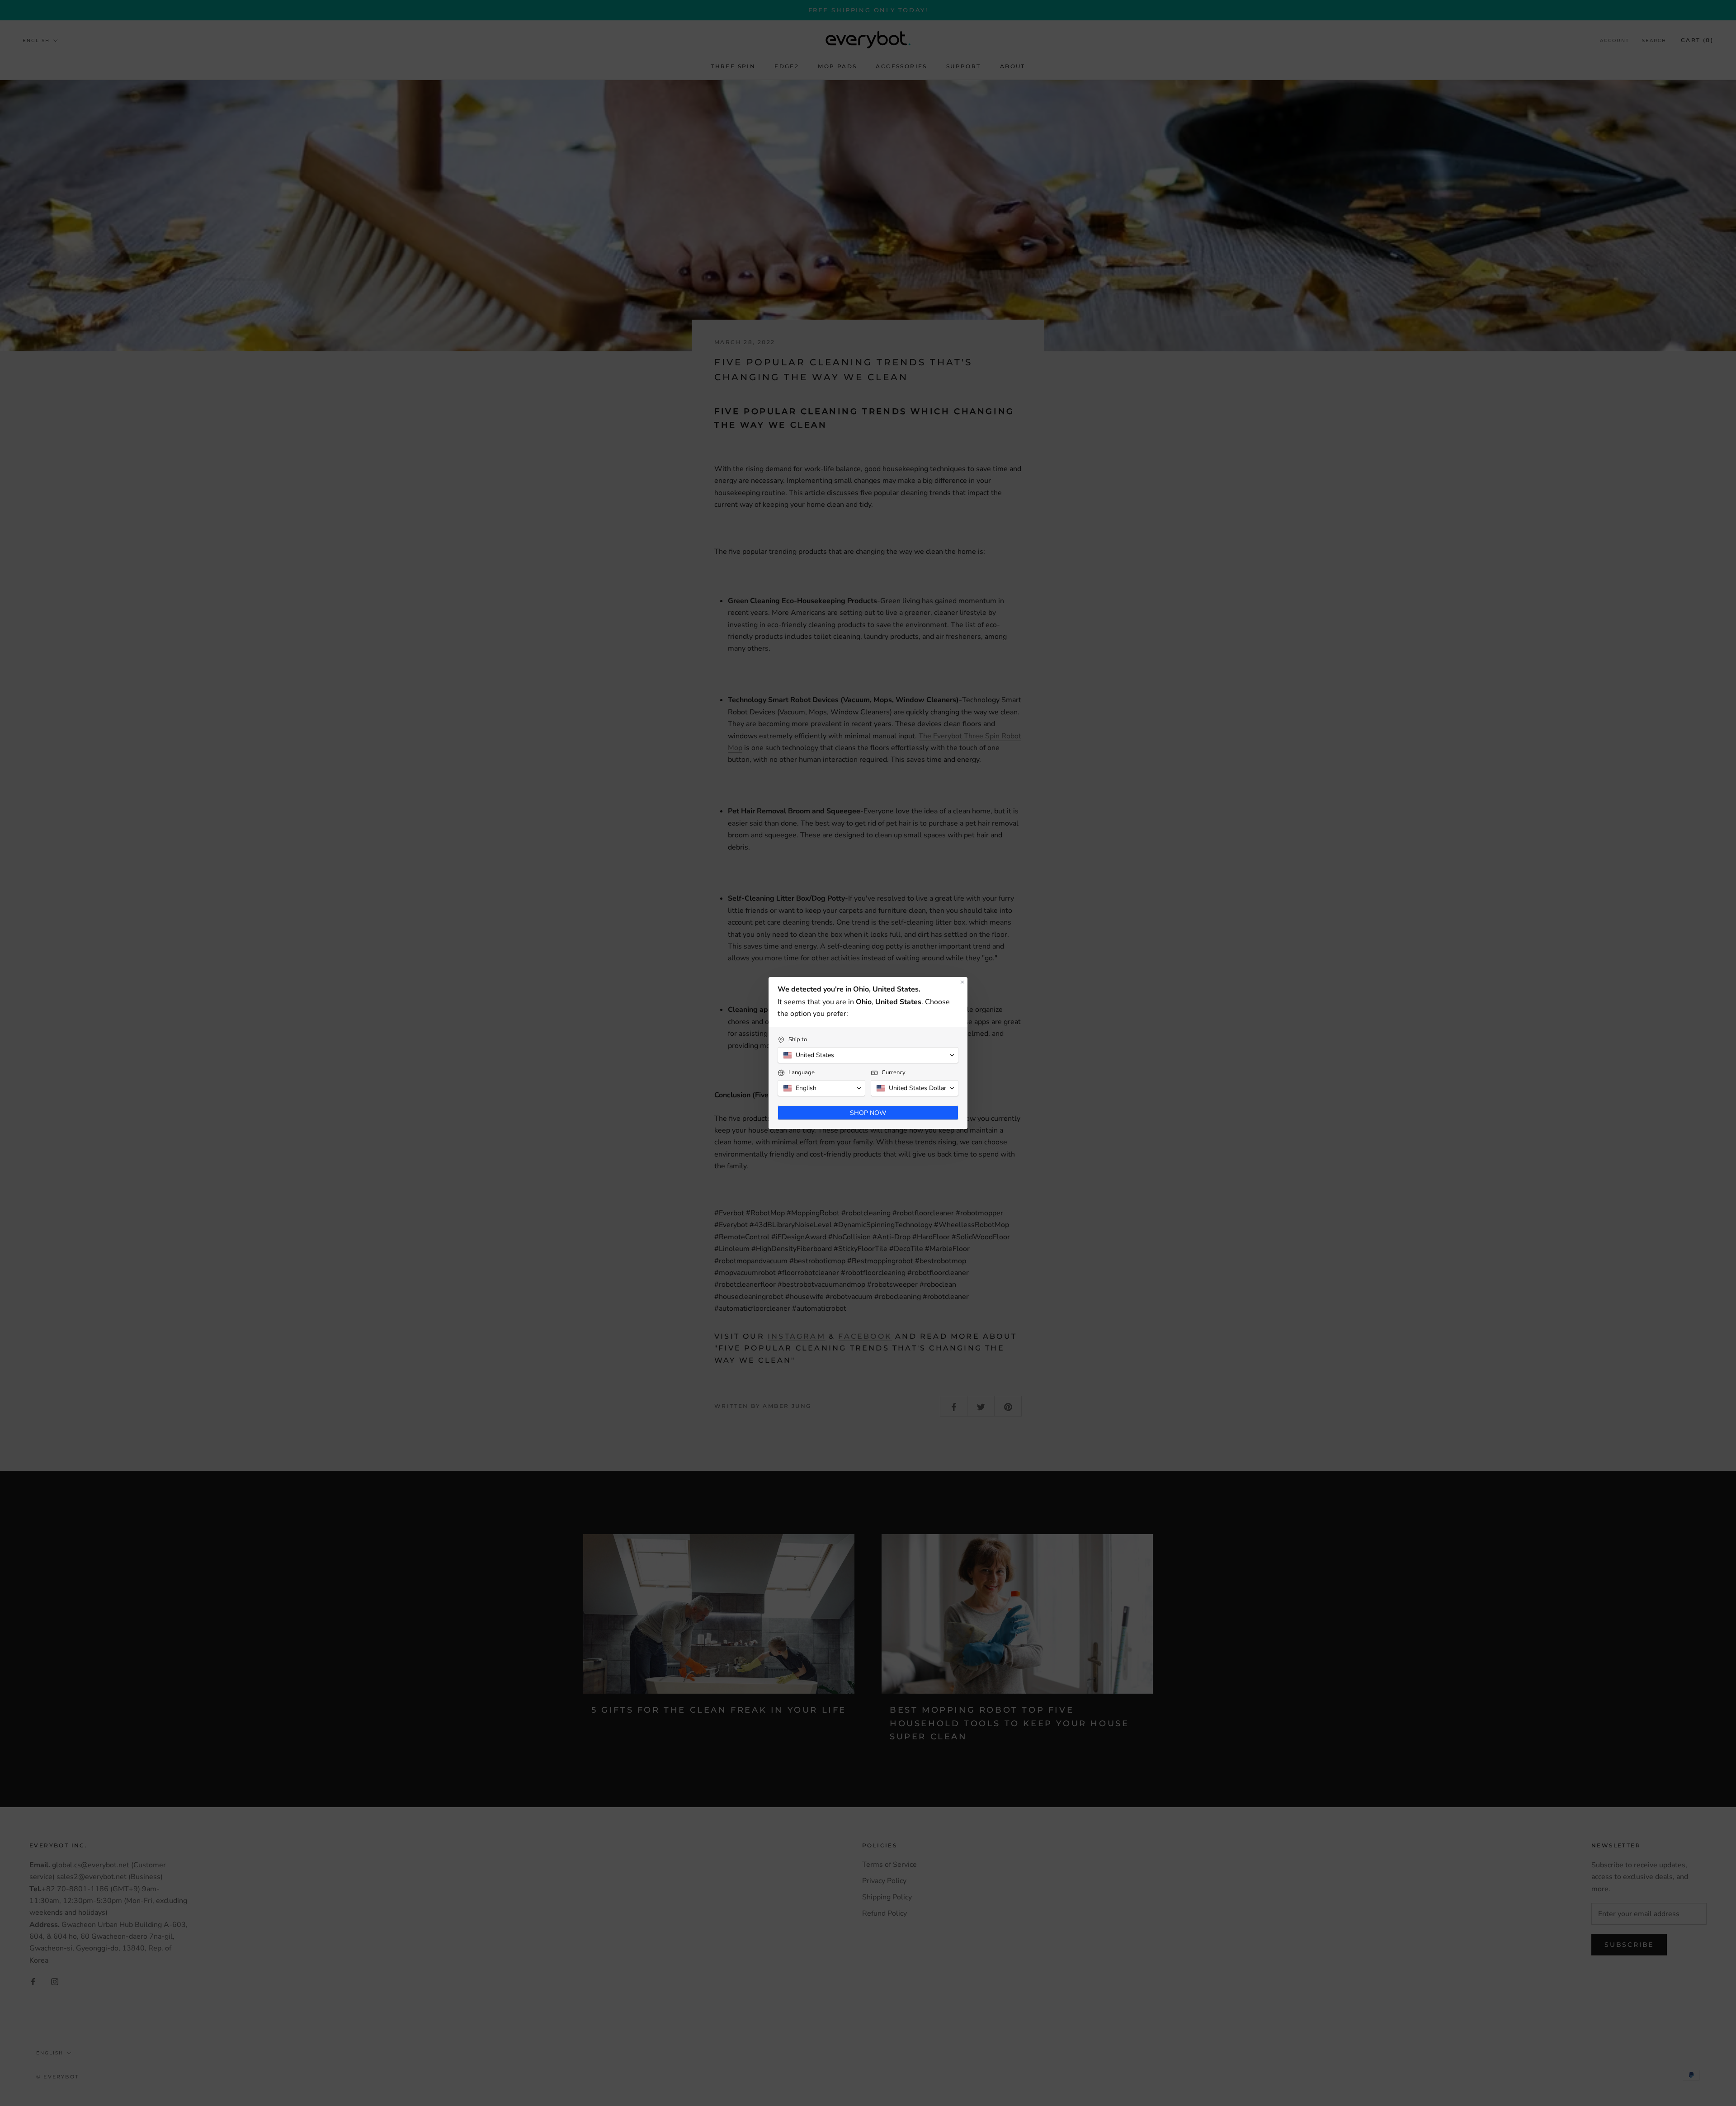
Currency (894, 1073)
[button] (868, 1055)
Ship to (798, 1040)
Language (802, 1073)
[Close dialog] (962, 982)
